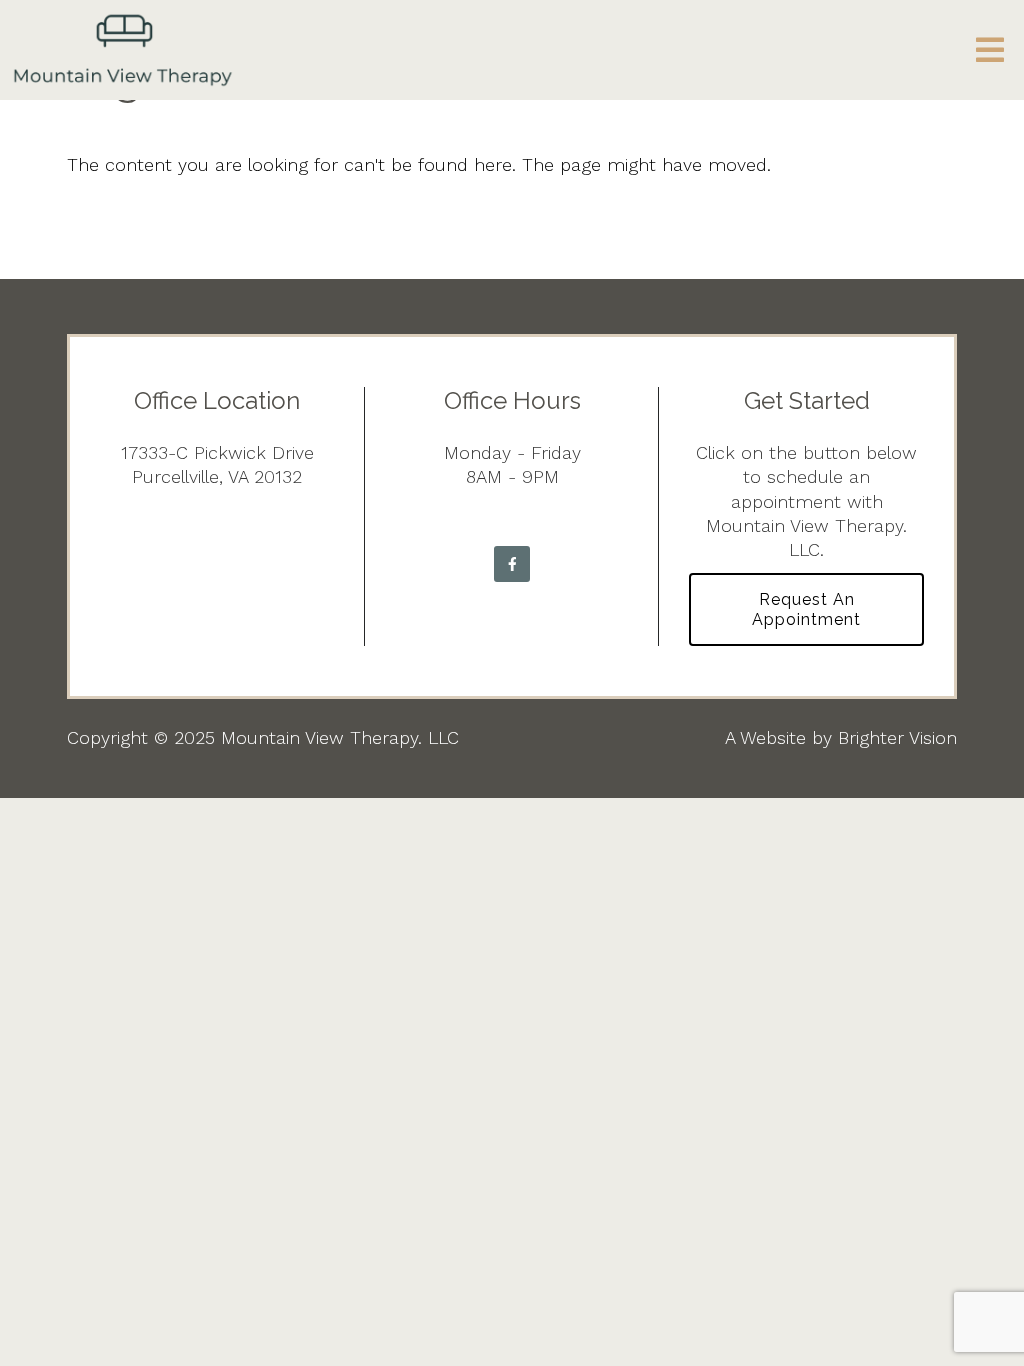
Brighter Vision (897, 737)
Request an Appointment (806, 609)
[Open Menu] (990, 50)
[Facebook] (512, 564)
